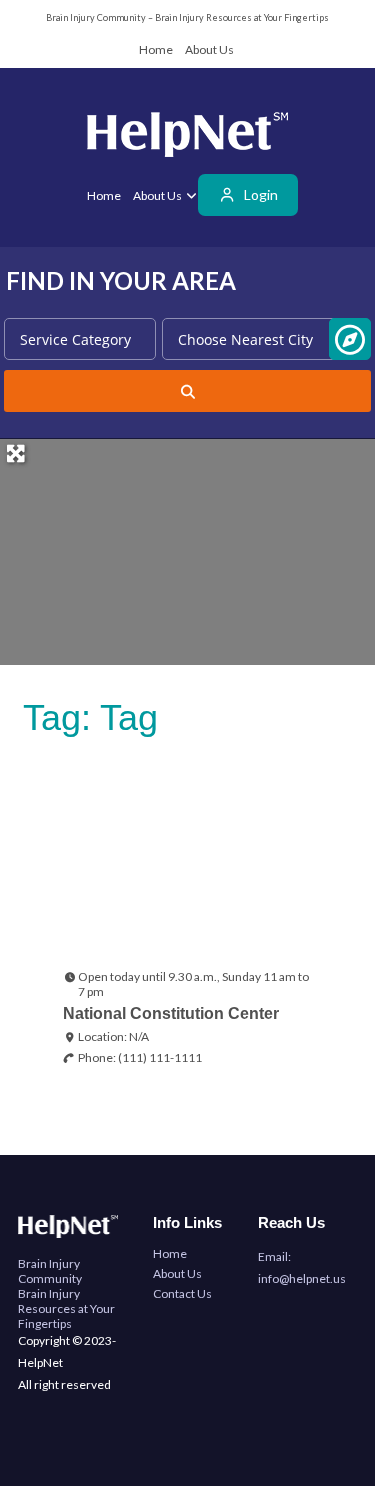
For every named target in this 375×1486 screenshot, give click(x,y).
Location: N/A (113, 1036)
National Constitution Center (171, 1013)
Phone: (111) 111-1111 (140, 1057)
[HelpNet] (187, 138)
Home (156, 49)
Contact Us (182, 1293)
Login (259, 194)
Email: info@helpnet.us (302, 1267)
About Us (209, 49)
